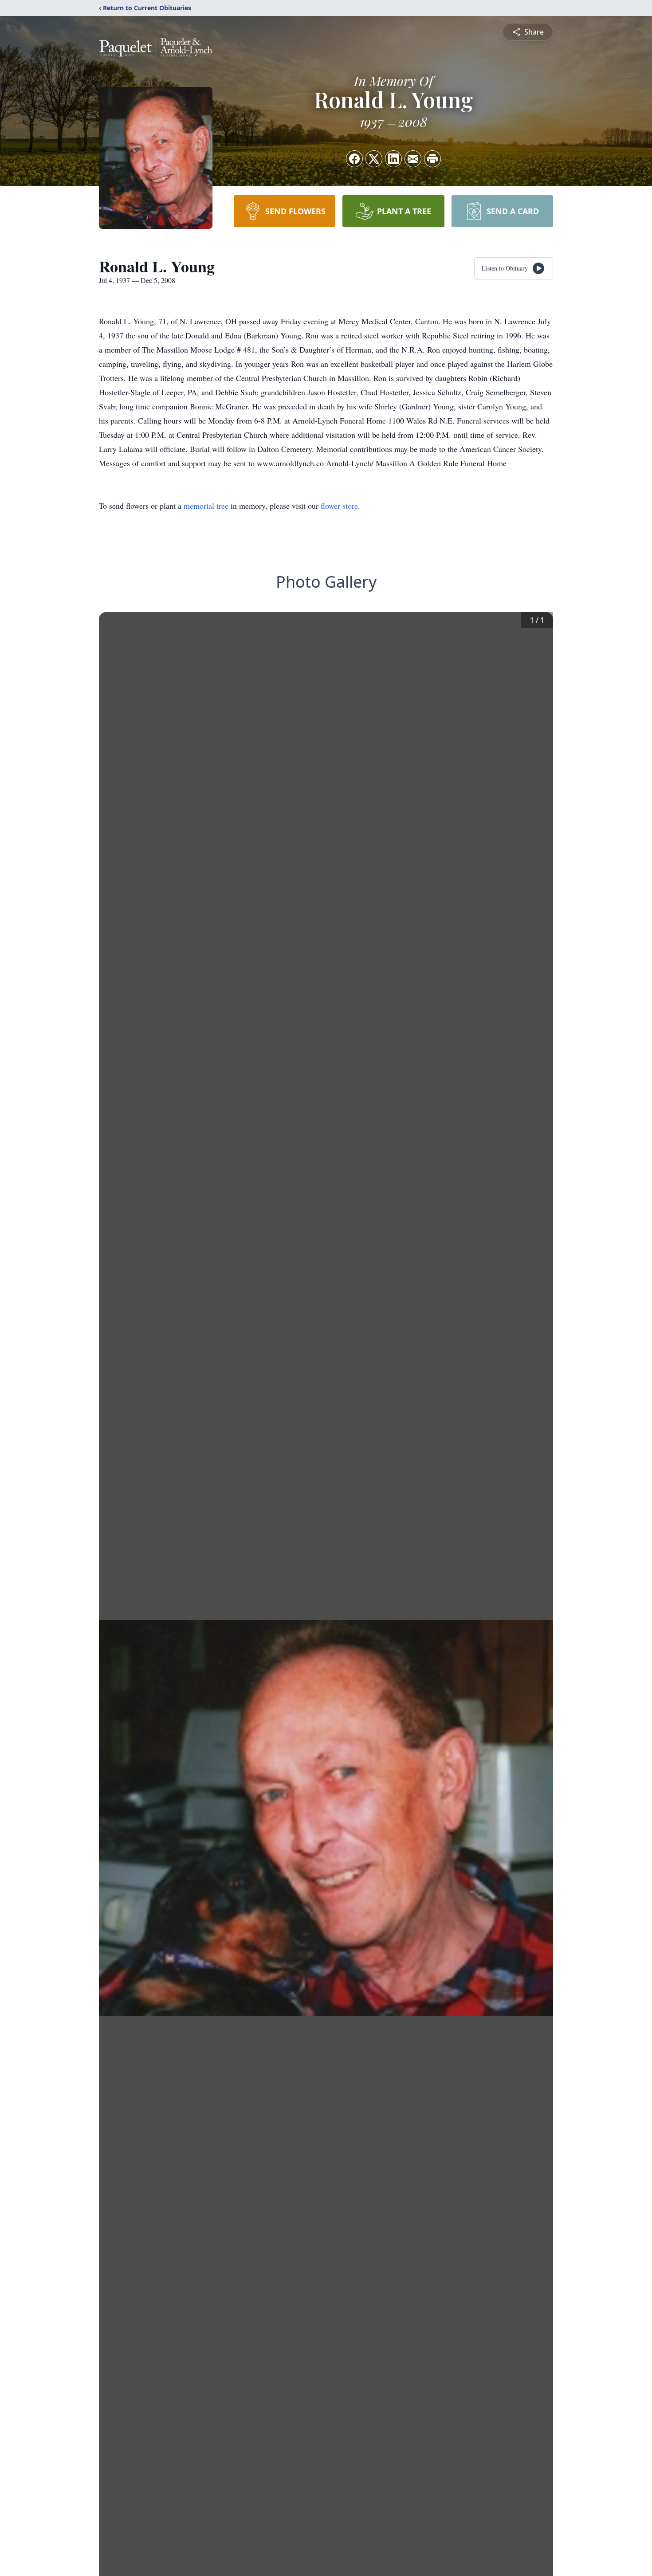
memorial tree (206, 506)
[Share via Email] (413, 159)
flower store (339, 506)
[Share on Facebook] (354, 159)
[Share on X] (374, 159)
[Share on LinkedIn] (393, 159)
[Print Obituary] (432, 159)
